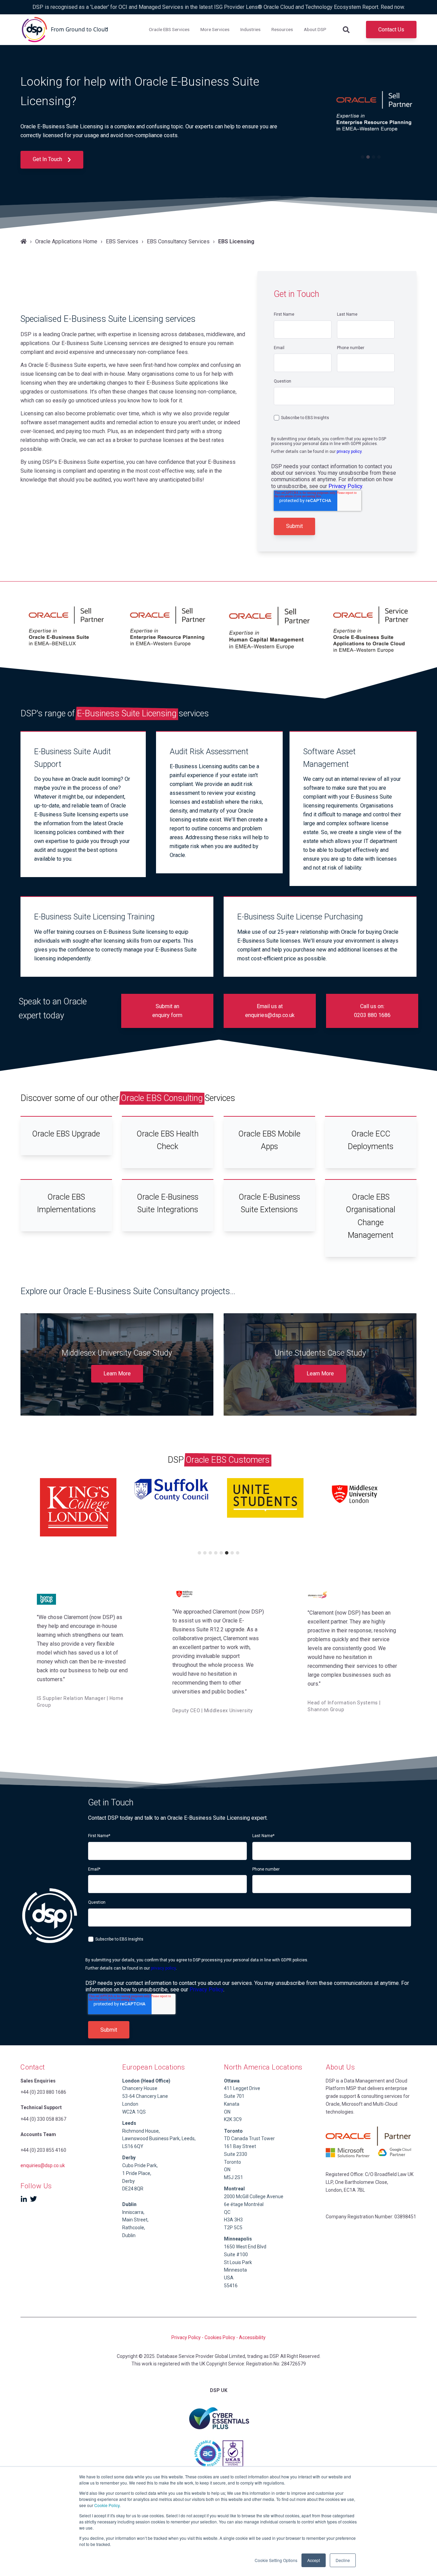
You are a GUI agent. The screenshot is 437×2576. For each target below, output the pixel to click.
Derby (129, 2181)
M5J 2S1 (234, 2177)
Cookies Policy (220, 2337)
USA (229, 2278)
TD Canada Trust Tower (249, 2138)
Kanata (232, 2104)
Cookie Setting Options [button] (276, 2560)
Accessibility (252, 2337)
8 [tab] (238, 1553)
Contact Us (391, 30)
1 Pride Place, (137, 2173)
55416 (231, 2286)
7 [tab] (232, 1553)
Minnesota (235, 2270)
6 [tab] (227, 1553)
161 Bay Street (240, 2146)
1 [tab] (363, 157)
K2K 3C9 (233, 2119)
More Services (215, 29)
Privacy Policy (345, 486)
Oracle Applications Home (66, 241)
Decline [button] (343, 2560)
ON (227, 2112)
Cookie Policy (107, 2505)
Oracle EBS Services (169, 29)
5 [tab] (221, 1553)
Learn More (117, 1373)
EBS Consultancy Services (178, 241)
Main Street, (135, 2220)
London (130, 2104)
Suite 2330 (236, 2154)
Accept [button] (314, 2560)
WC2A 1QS (134, 2112)
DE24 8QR (133, 2189)
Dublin (129, 2204)
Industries (250, 29)
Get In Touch (48, 159)
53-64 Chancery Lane (145, 2096)
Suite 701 (234, 2096)
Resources (282, 29)
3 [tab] (373, 157)
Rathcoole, (134, 2228)
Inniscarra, (133, 2212)
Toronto (232, 2162)
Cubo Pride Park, (140, 2165)
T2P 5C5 (233, 2228)
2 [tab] (368, 157)
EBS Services (122, 241)
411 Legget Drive (242, 2088)
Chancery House (140, 2088)
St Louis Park (238, 2262)
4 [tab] (379, 157)
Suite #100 (236, 2255)
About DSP (315, 29)
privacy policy (349, 452)
